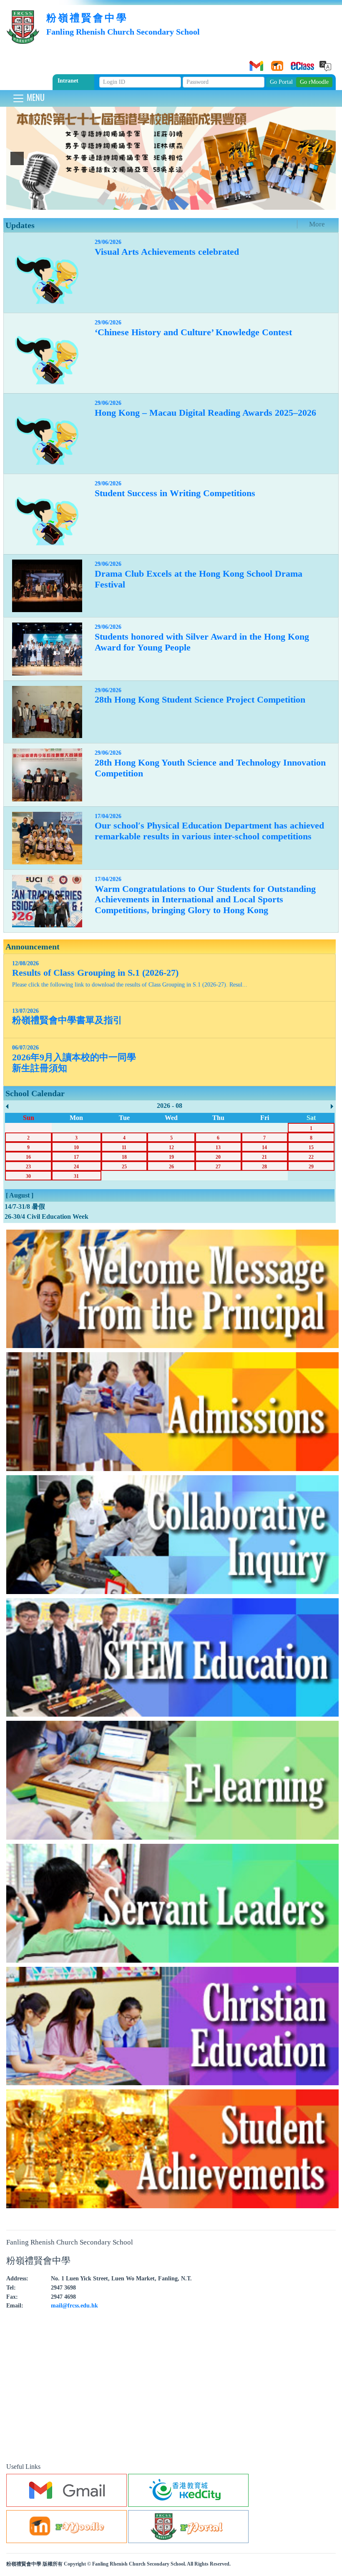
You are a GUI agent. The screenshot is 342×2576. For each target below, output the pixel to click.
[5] (141, 203)
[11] (193, 203)
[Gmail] (255, 63)
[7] (158, 203)
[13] (211, 203)
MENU (35, 97)
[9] (176, 203)
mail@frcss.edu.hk (74, 2305)
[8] (167, 203)
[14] (219, 203)
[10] (184, 203)
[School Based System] (297, 63)
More (317, 224)
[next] (325, 158)
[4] (132, 203)
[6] (149, 203)
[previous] (17, 158)
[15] (228, 203)
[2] (114, 203)
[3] (123, 203)
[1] (106, 203)
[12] (202, 203)
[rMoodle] (276, 63)
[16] (237, 203)
